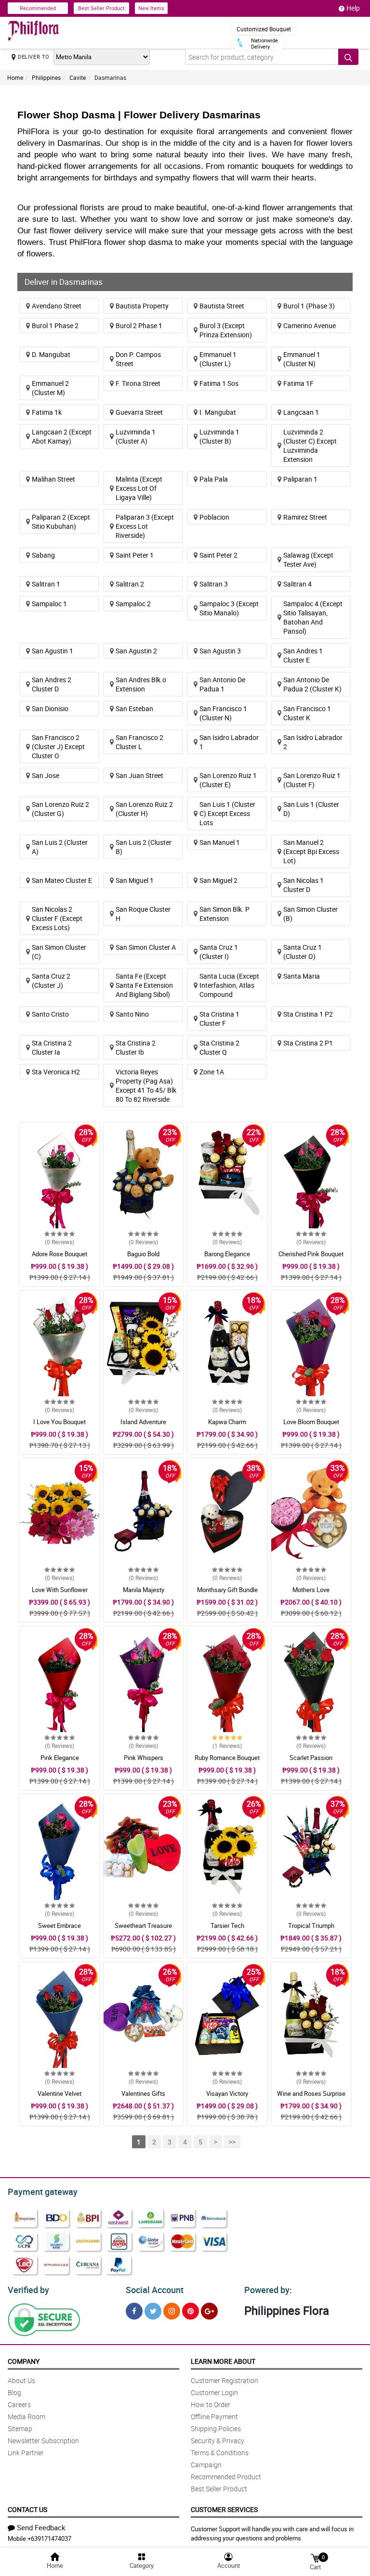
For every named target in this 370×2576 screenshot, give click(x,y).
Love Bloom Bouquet (311, 1422)
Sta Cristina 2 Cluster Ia (52, 1047)
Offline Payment (214, 2417)
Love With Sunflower (60, 1590)
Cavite (78, 77)
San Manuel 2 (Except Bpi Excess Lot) (311, 851)
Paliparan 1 (300, 479)
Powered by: (268, 2290)
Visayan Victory (227, 2093)
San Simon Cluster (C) (59, 952)
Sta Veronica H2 (56, 1072)
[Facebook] (134, 2311)
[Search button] (348, 57)
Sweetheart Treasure (143, 1926)
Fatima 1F (298, 383)
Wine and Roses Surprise (311, 2093)
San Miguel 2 (218, 880)
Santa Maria (302, 976)
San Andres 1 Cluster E (303, 655)
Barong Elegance (227, 1254)
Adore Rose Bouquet (59, 1254)
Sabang (43, 555)
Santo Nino (132, 1014)
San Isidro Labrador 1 (229, 742)
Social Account (155, 2290)
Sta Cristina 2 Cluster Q (219, 1047)
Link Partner (26, 2453)
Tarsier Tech (227, 1926)
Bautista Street (222, 306)
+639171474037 (49, 2538)
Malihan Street (53, 479)
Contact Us (27, 2509)
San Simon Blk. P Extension (225, 914)
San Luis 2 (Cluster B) (144, 847)
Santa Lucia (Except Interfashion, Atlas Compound (229, 985)
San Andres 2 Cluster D (52, 684)
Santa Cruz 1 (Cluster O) (303, 952)
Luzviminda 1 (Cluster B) (219, 436)
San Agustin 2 (136, 651)
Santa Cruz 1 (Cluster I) (219, 952)
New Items (151, 8)
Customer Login (214, 2392)
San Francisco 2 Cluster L (139, 742)
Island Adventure (143, 1422)
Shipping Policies (216, 2429)
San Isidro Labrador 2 (313, 742)
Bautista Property (142, 306)
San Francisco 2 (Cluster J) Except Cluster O (58, 746)
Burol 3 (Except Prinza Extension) (226, 330)
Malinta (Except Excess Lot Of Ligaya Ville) (139, 488)
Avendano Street (57, 306)
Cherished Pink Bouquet (311, 1254)
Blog (14, 2392)
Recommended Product (226, 2477)
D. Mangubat (51, 354)
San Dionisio (50, 708)
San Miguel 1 (135, 880)
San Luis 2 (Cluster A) (60, 847)
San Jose (46, 775)
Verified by (28, 2290)
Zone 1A (212, 1072)
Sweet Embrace (59, 1926)
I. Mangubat (218, 412)
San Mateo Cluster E (62, 880)
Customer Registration (225, 2380)
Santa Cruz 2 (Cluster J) (51, 981)
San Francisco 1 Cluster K (307, 713)
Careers (19, 2404)
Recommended (38, 8)
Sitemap (20, 2429)
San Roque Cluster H (143, 914)
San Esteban (134, 708)
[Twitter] (153, 2311)
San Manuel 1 (220, 842)
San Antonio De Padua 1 (222, 684)
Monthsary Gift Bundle (227, 1590)
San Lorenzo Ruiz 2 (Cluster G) (60, 809)
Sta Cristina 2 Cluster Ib (136, 1047)
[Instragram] (172, 2311)
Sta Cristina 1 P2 (308, 1014)
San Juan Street (139, 775)
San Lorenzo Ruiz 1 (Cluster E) (228, 780)
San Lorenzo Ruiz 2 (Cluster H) (144, 809)
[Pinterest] (191, 2311)
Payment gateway (43, 2192)
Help (353, 8)
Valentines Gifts (143, 2093)
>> (232, 2142)
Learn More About (223, 2361)
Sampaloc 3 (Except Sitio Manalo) (229, 608)
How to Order (211, 2404)
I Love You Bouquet (59, 1422)
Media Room (26, 2417)
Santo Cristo (50, 1014)
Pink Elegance (60, 1758)
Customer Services (224, 2509)
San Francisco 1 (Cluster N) (223, 713)
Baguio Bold (143, 1254)
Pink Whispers (144, 1758)
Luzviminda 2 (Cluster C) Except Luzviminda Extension (310, 446)
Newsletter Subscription (43, 2441)
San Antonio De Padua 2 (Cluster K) (312, 684)
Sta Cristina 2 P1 (308, 1043)
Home (15, 77)
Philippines (46, 77)
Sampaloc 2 (133, 604)
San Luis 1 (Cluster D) (311, 809)
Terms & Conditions (220, 2453)
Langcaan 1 (301, 412)
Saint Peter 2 (218, 555)
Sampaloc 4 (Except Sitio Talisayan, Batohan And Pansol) (313, 617)
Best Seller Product (101, 8)
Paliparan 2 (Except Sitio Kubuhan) (61, 522)
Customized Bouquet (264, 29)
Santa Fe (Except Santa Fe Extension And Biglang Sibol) (144, 985)
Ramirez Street (305, 517)
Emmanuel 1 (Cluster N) (302, 359)
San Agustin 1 (53, 651)
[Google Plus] (209, 2311)
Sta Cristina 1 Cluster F (219, 1019)
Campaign (206, 2465)
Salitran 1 (46, 584)
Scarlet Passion (311, 1758)
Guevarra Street (139, 412)
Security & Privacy (218, 2441)
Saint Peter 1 (135, 555)
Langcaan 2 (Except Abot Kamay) (62, 436)
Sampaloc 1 (49, 604)
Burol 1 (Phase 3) (309, 306)
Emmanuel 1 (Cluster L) (218, 359)
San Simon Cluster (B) (311, 914)
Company (24, 2361)
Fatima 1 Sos (219, 383)
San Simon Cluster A (146, 947)
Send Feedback (41, 2527)
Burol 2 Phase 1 (139, 325)
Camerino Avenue (310, 325)
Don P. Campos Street (138, 359)
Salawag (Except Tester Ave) (308, 560)
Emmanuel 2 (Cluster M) (50, 388)
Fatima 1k (47, 412)
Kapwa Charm (227, 1422)
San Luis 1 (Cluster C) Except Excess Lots (227, 813)
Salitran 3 (214, 584)
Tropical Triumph (311, 1926)
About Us (21, 2380)
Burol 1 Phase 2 (55, 325)
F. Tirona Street (138, 383)
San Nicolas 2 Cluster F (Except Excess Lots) (57, 918)
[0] (315, 2557)
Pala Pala (214, 479)
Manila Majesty (144, 1590)
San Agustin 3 (220, 651)
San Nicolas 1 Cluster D (304, 885)
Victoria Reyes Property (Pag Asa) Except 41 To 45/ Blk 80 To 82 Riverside (146, 1085)
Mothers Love (311, 1590)
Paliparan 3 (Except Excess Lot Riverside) (145, 526)
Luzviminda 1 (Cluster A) (136, 436)
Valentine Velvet (59, 2093)
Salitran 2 (130, 584)
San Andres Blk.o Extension (141, 684)
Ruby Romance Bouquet (227, 1758)
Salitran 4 (297, 584)
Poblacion (214, 517)
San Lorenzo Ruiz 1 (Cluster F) (312, 780)
